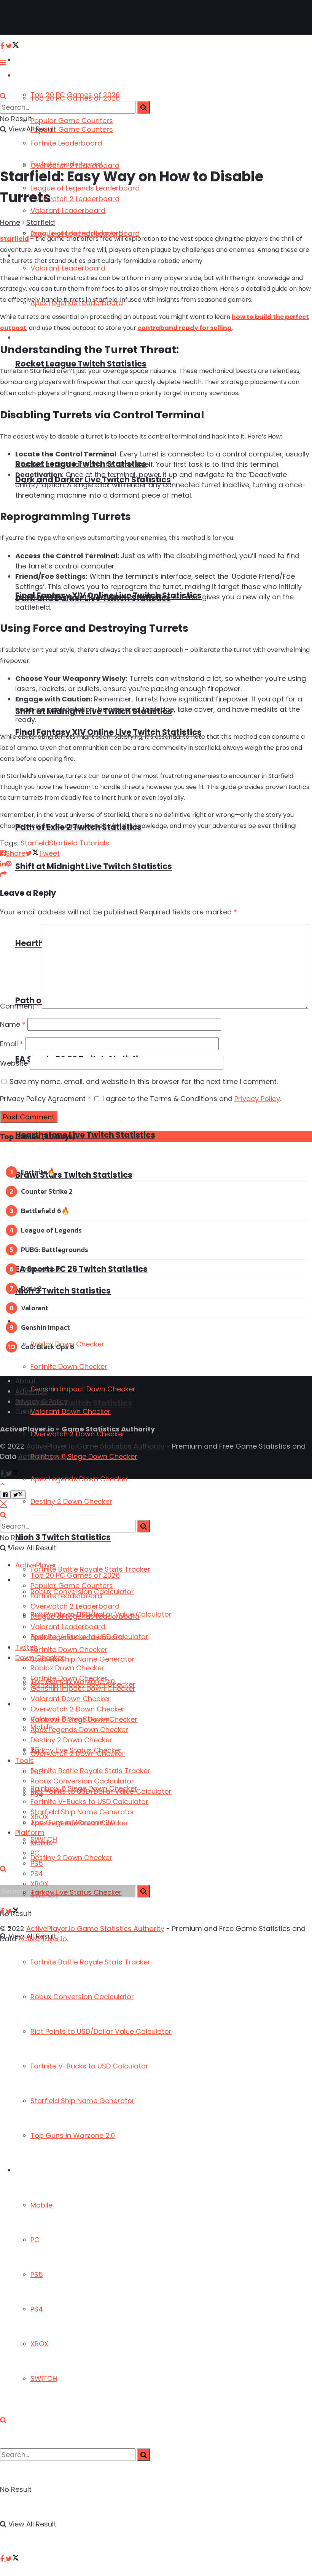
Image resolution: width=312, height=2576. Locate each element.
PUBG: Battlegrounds (55, 1250)
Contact (29, 1412)
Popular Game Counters (72, 121)
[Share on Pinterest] (9, 864)
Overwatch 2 (41, 1269)
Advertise (31, 1391)
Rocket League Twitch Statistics (81, 364)
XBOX (39, 2344)
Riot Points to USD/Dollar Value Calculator (101, 2031)
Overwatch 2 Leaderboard (75, 166)
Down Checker (37, 1322)
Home (10, 222)
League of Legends (51, 1230)
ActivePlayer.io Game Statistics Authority (95, 1446)
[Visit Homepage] (30, 18)
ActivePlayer (34, 60)
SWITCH (44, 2378)
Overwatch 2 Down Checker (78, 1709)
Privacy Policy (257, 1099)
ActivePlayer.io (43, 1456)
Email (12, 1044)
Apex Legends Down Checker (79, 1479)
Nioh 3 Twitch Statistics (63, 1537)
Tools (25, 1760)
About (25, 1381)
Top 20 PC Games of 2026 (75, 98)
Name (13, 1024)
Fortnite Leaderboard (66, 143)
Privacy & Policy (41, 1402)
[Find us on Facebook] (3, 2559)
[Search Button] (3, 2420)
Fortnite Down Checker (69, 1366)
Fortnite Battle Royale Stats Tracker (90, 1962)
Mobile (41, 2205)
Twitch (26, 1647)
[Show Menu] (3, 62)
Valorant (35, 1308)
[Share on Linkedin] (3, 864)
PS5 (37, 2274)
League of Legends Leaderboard (85, 188)
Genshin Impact (45, 1327)
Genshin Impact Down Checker (83, 1389)
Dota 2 (31, 1288)
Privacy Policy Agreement (45, 1099)
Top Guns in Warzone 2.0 (73, 2135)
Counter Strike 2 (47, 1191)
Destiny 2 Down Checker (71, 1858)
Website (14, 1063)
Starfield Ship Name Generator (83, 2101)
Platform (29, 2170)
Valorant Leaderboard (68, 211)
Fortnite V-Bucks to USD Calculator (89, 2066)
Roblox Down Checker (67, 1668)
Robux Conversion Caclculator (82, 1997)
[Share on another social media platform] (3, 874)
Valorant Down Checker (71, 1411)
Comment (20, 1006)
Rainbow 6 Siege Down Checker (84, 1456)
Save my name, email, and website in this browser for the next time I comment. (144, 1081)
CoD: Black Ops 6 (48, 1347)
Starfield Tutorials (79, 843)
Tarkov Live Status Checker (76, 1750)
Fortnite (34, 1172)
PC (35, 2240)
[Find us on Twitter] (12, 2559)
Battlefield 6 (41, 1211)
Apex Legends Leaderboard (77, 233)
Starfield (41, 222)
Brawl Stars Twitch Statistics (74, 1175)
